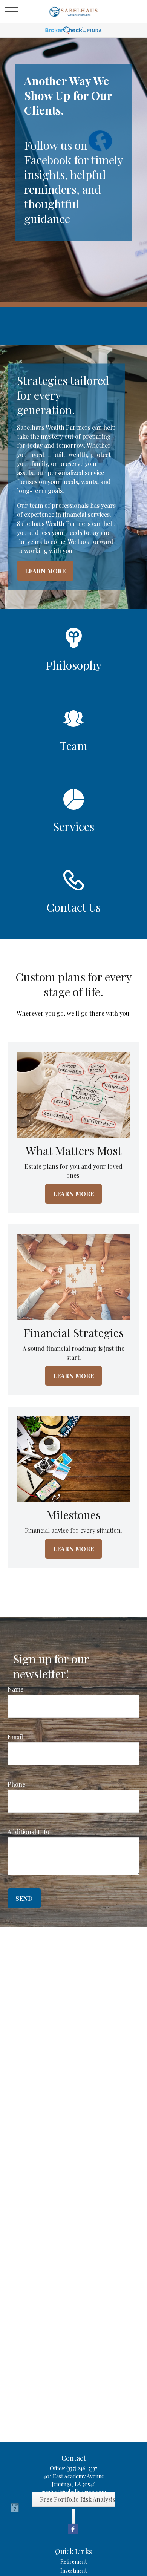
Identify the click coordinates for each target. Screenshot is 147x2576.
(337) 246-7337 (82, 2468)
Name (15, 1689)
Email (15, 1737)
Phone (16, 1784)
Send (24, 1898)
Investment (73, 2571)
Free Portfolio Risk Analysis (77, 2499)
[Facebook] (73, 2529)
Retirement (73, 2561)
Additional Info (28, 1832)
